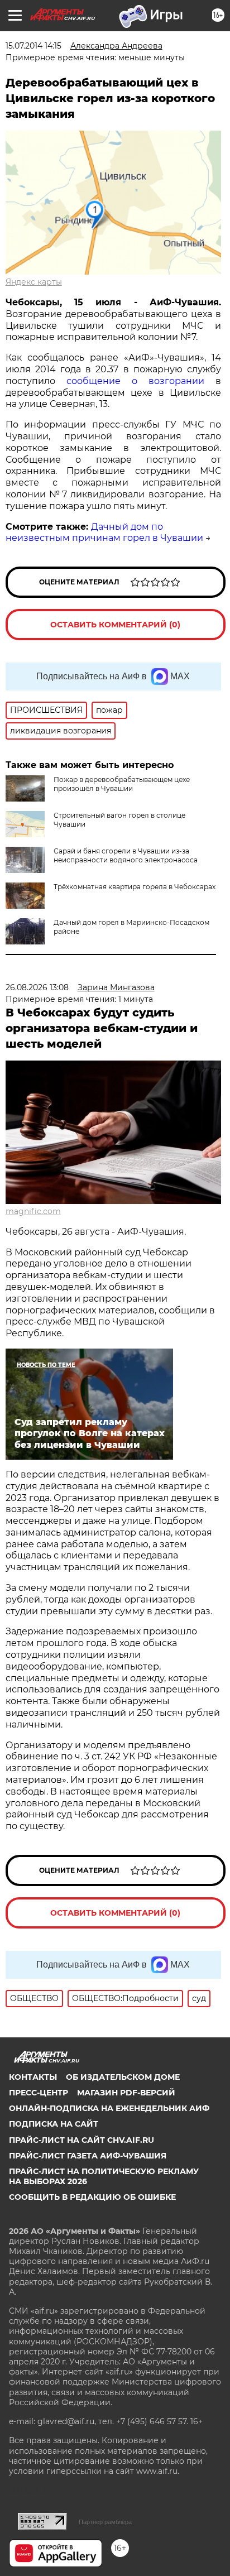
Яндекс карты (34, 282)
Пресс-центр (39, 2093)
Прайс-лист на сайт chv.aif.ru (82, 2140)
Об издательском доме (123, 2077)
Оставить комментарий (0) (115, 625)
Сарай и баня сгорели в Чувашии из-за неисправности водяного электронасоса (126, 855)
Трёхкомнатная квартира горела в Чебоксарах (135, 887)
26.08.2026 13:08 (37, 987)
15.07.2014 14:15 (33, 46)
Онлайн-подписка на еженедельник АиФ (109, 2108)
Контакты (33, 2077)
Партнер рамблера (105, 2522)
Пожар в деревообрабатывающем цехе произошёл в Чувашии (122, 784)
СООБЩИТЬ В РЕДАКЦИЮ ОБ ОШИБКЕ (92, 2197)
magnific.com (33, 1211)
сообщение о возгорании (141, 381)
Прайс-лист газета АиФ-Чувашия (88, 2156)
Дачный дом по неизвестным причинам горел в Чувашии (104, 533)
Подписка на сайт (54, 2124)
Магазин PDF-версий (126, 2093)
